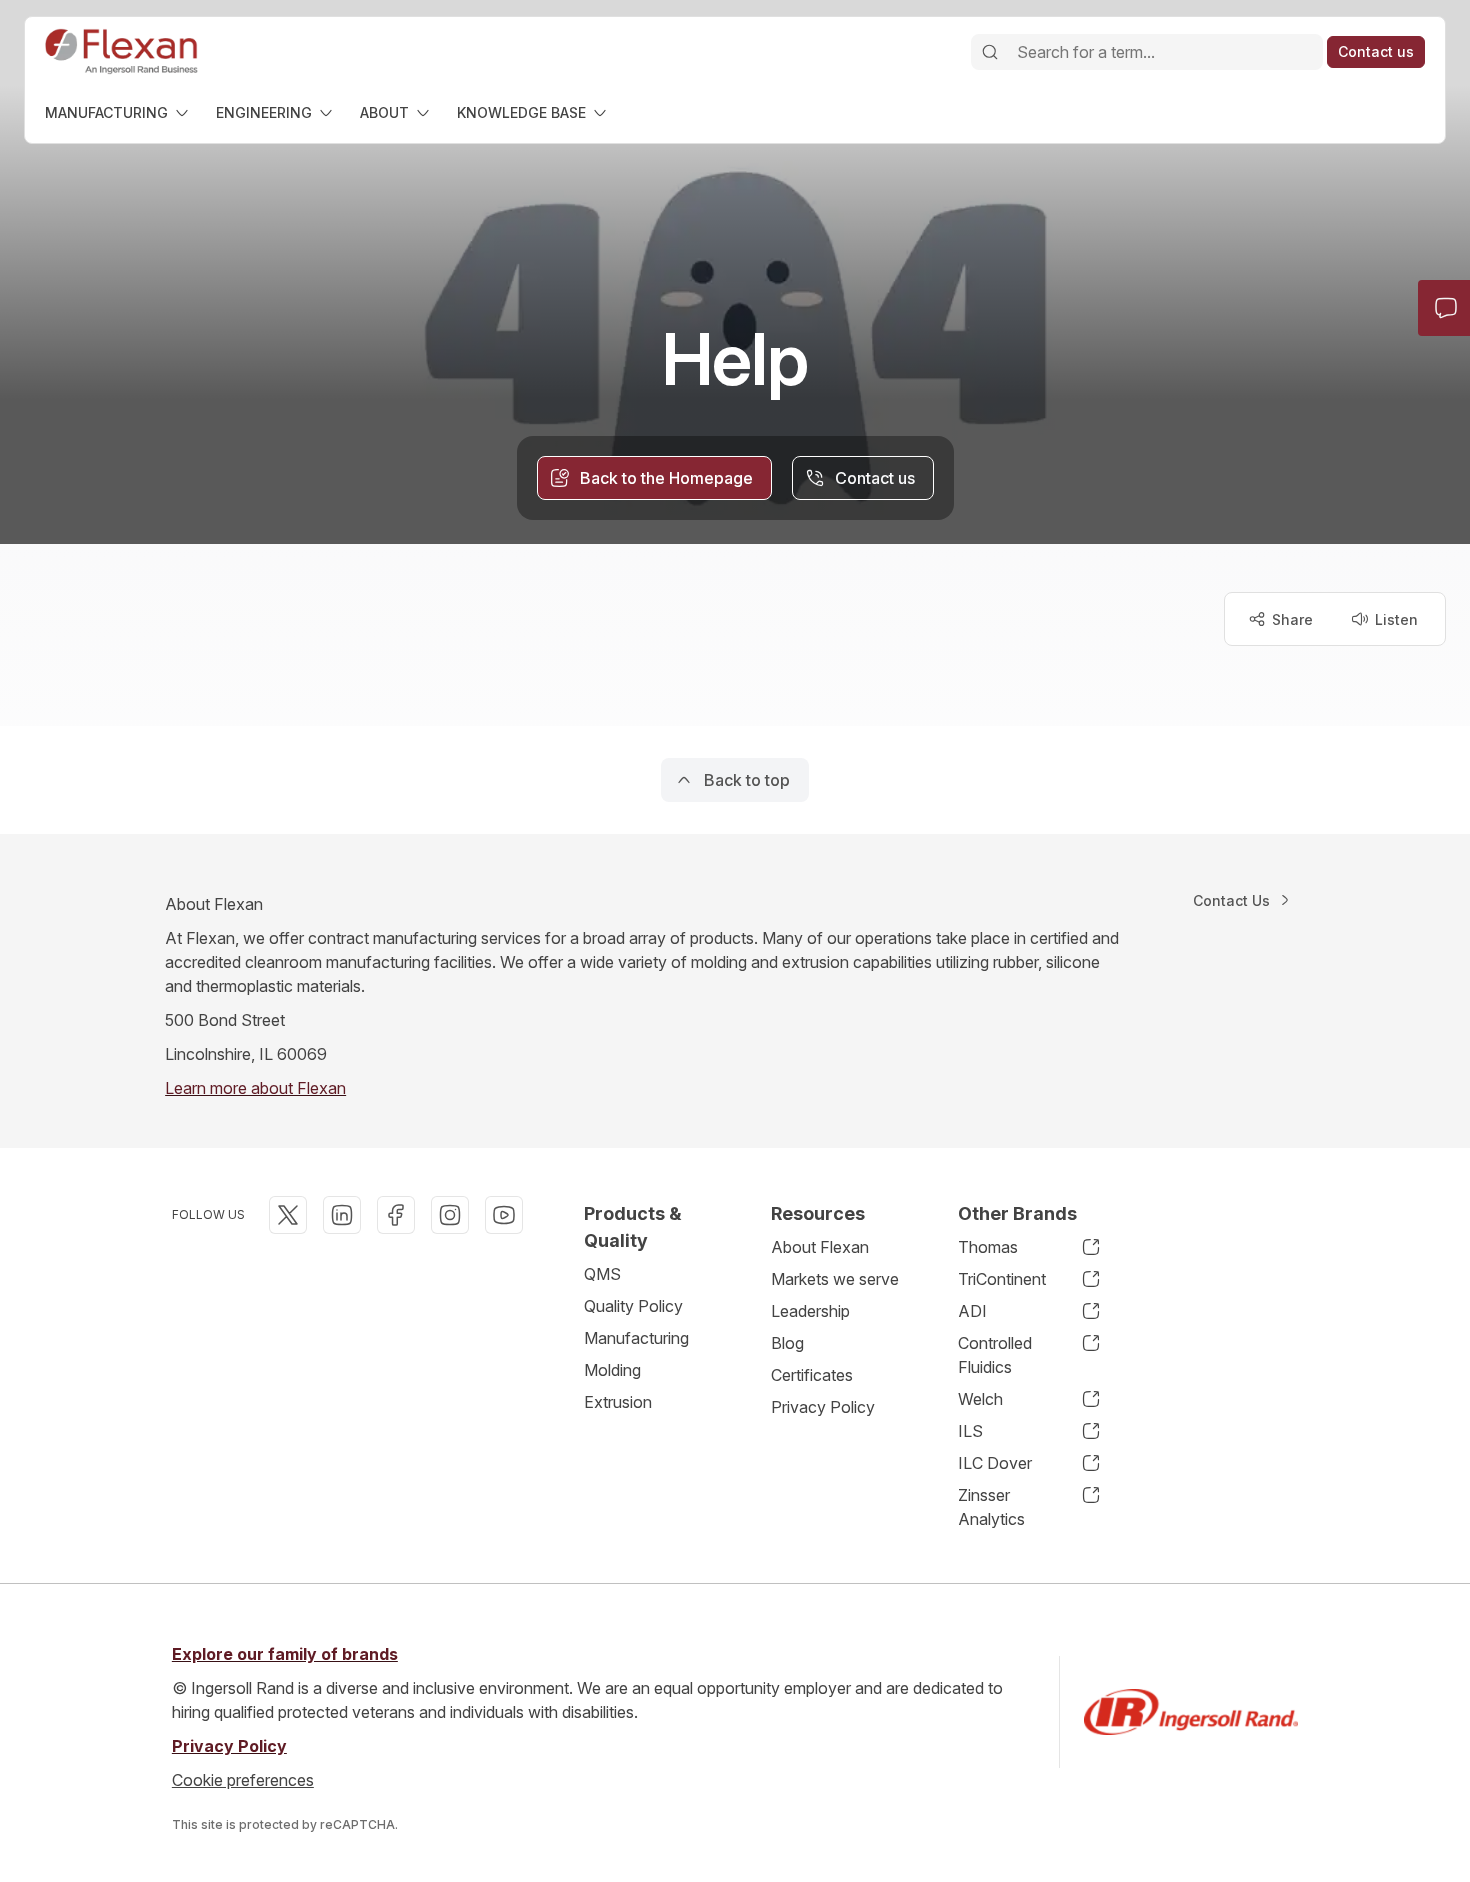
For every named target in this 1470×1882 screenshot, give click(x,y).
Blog (787, 1343)
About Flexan (820, 1247)
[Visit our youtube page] (504, 1215)
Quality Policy (633, 1306)
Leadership (810, 1311)
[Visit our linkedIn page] (342, 1215)
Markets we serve (835, 1279)
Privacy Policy (823, 1407)
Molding (612, 1370)
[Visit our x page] (288, 1215)
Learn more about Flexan (255, 1088)
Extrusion (618, 1402)
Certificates (812, 1375)
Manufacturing (636, 1338)
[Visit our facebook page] (396, 1215)
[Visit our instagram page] (450, 1215)
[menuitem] (118, 112)
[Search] (990, 52)
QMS (602, 1274)
